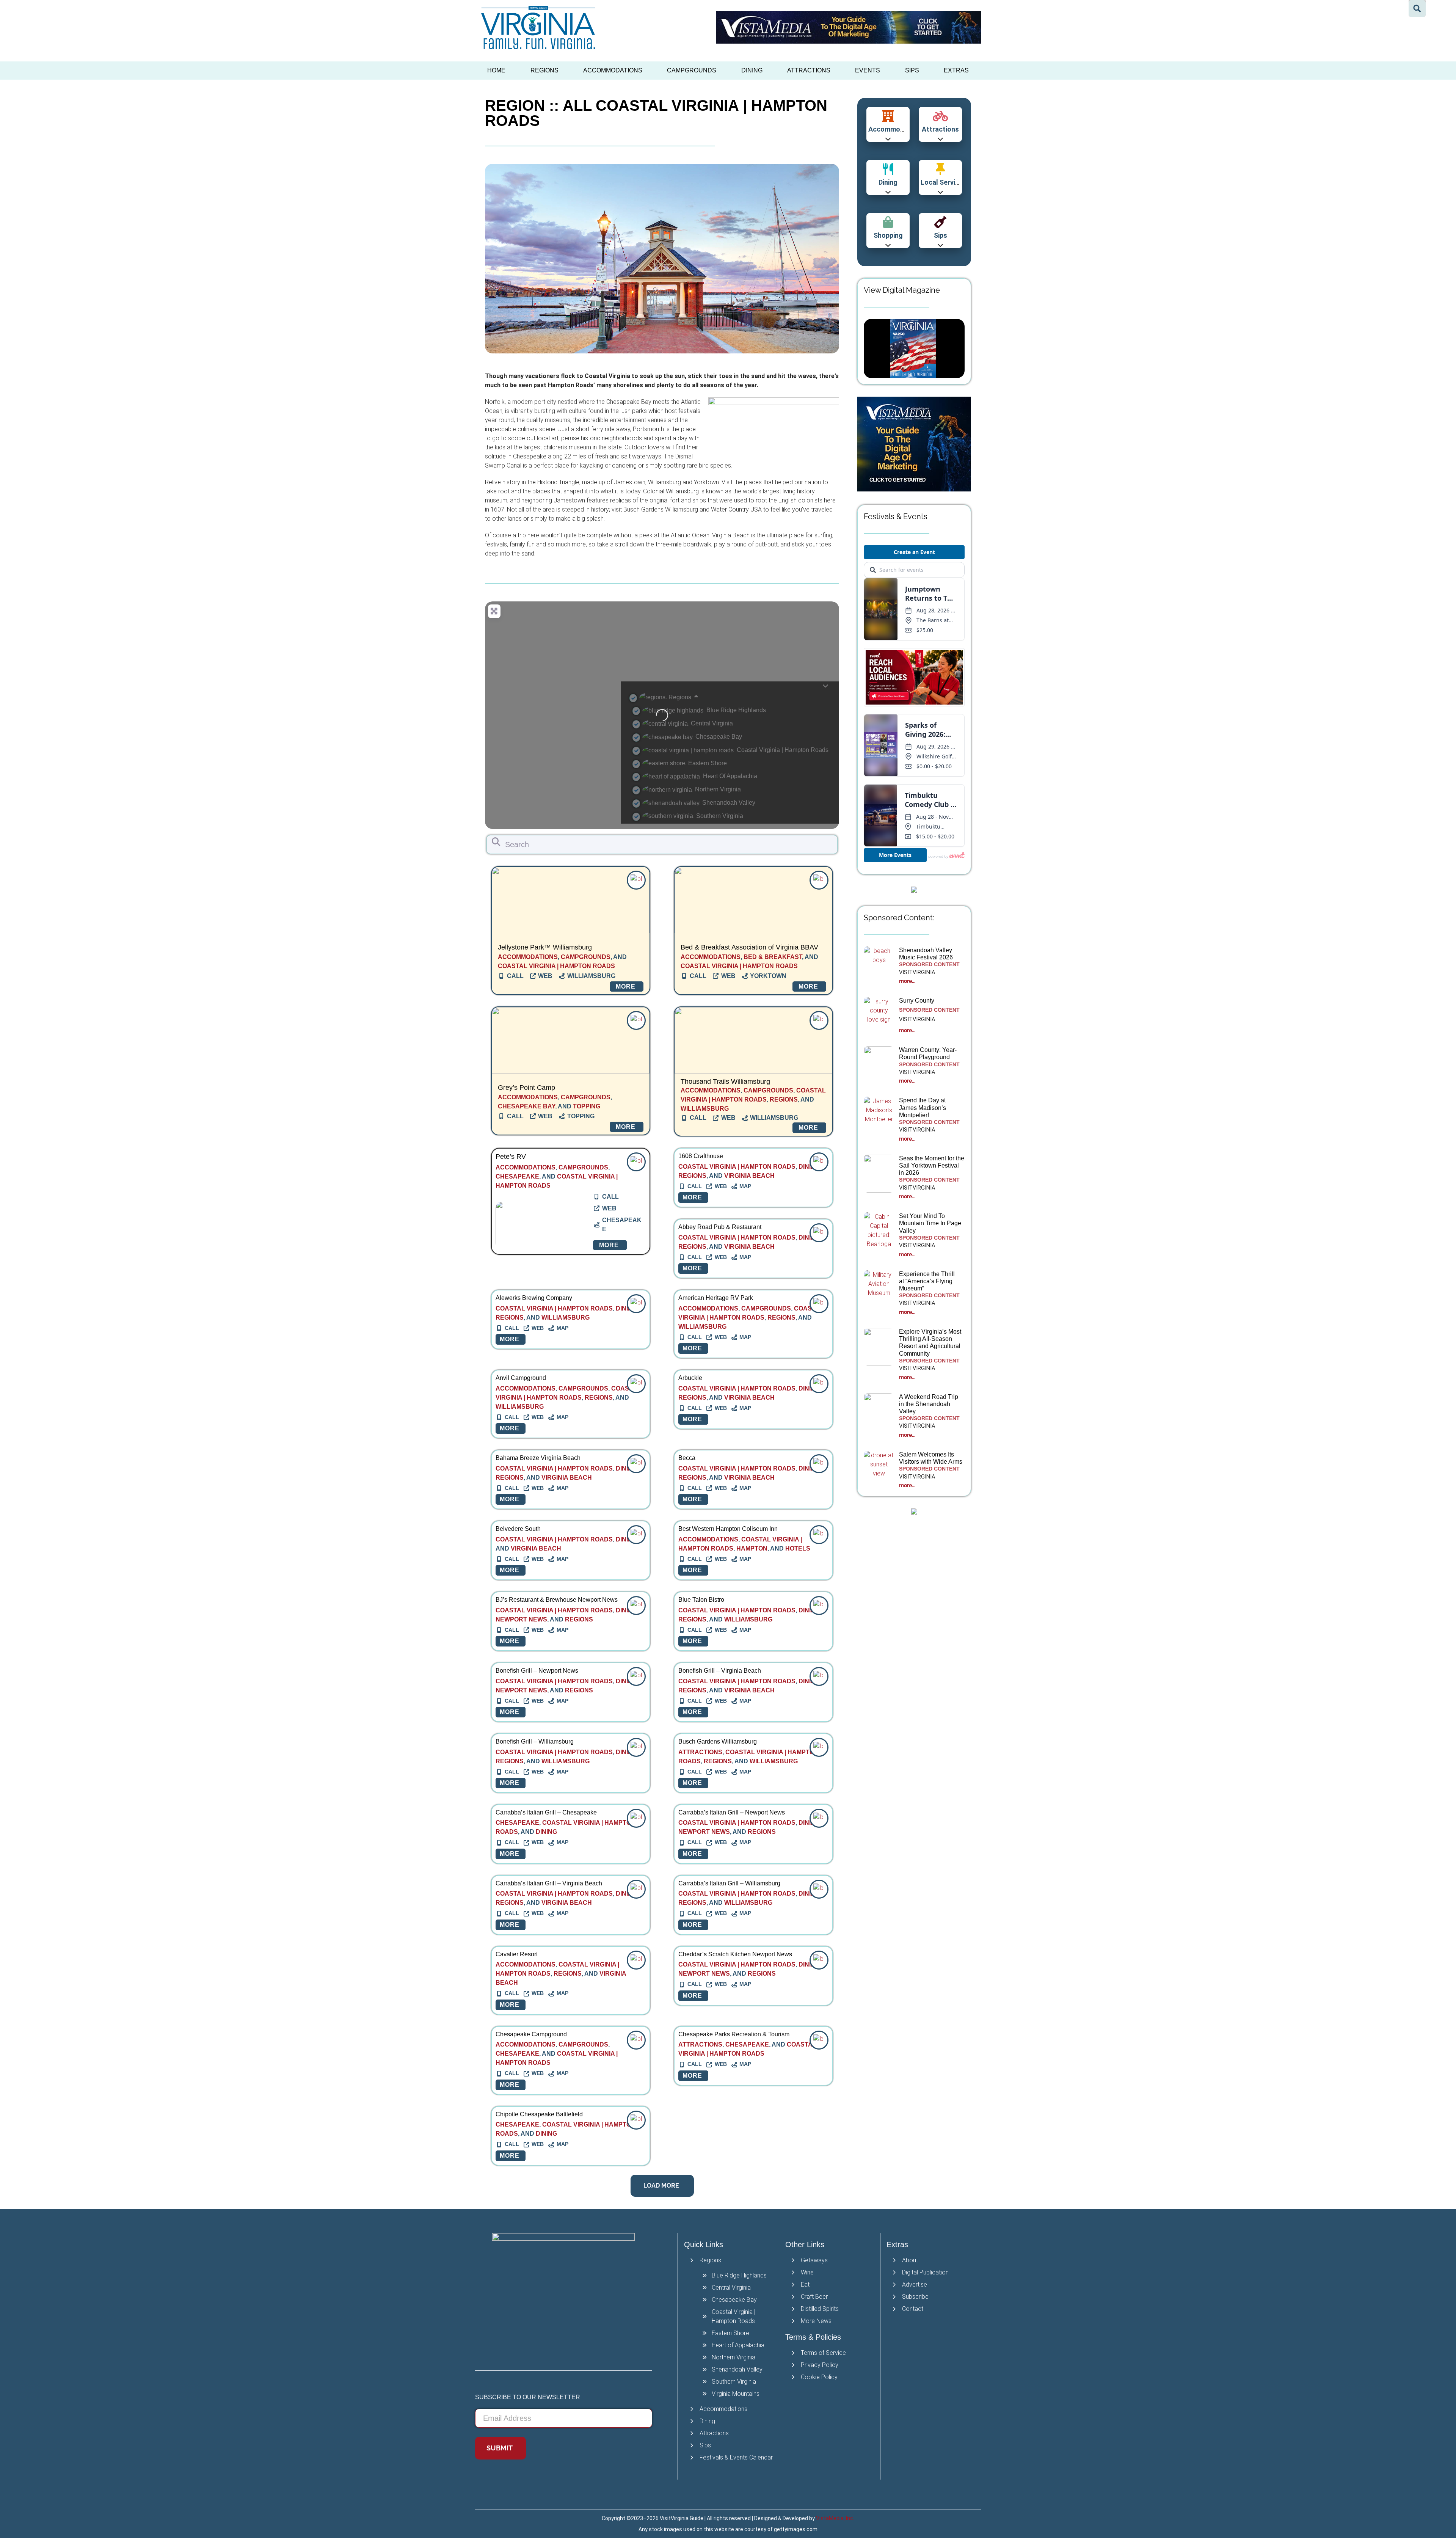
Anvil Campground (521, 1378)
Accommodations (613, 70)
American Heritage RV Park (716, 1298)
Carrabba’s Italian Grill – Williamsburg (729, 1883)
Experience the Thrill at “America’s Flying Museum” (927, 1281)
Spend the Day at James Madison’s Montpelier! (923, 1107)
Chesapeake (517, 1176)
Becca (687, 1458)
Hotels (798, 1548)
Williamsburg (705, 1109)
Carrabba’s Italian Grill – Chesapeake (546, 1812)
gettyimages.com (796, 2529)
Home (496, 70)
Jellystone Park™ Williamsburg (545, 947)
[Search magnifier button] (1417, 9)
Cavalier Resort (517, 1954)
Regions (544, 70)
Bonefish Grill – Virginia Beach (720, 1671)
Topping (587, 1106)
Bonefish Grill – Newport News (537, 1671)
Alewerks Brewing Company (534, 1298)
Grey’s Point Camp (526, 1088)
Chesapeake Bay (526, 1106)
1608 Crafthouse (701, 1156)
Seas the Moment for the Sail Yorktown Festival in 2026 (932, 1165)
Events (868, 70)
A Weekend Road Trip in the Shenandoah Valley (929, 1404)
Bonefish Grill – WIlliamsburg (535, 1741)
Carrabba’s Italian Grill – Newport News (732, 1812)
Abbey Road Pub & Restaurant (720, 1227)
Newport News (521, 1619)
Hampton (752, 1548)
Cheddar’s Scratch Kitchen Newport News (735, 1954)
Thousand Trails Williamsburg (725, 1081)
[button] (662, 2186)
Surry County (917, 1001)
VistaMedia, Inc (835, 2518)
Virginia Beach (749, 1176)
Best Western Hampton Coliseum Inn (728, 1529)
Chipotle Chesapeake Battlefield (539, 2114)
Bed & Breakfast (773, 957)
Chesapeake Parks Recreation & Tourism (734, 2034)
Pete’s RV (511, 1157)
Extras (956, 70)
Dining (752, 70)
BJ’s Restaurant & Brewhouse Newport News (557, 1600)
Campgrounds (692, 70)
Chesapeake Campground (531, 2034)
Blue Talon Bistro (701, 1600)
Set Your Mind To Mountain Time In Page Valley (930, 1223)
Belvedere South (518, 1529)
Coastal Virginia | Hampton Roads (556, 966)
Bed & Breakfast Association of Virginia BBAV (749, 947)
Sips (912, 70)
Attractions (809, 70)
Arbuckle (690, 1378)
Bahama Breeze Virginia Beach (538, 1458)
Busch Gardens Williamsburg (718, 1741)
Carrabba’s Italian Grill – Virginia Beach (549, 1883)
